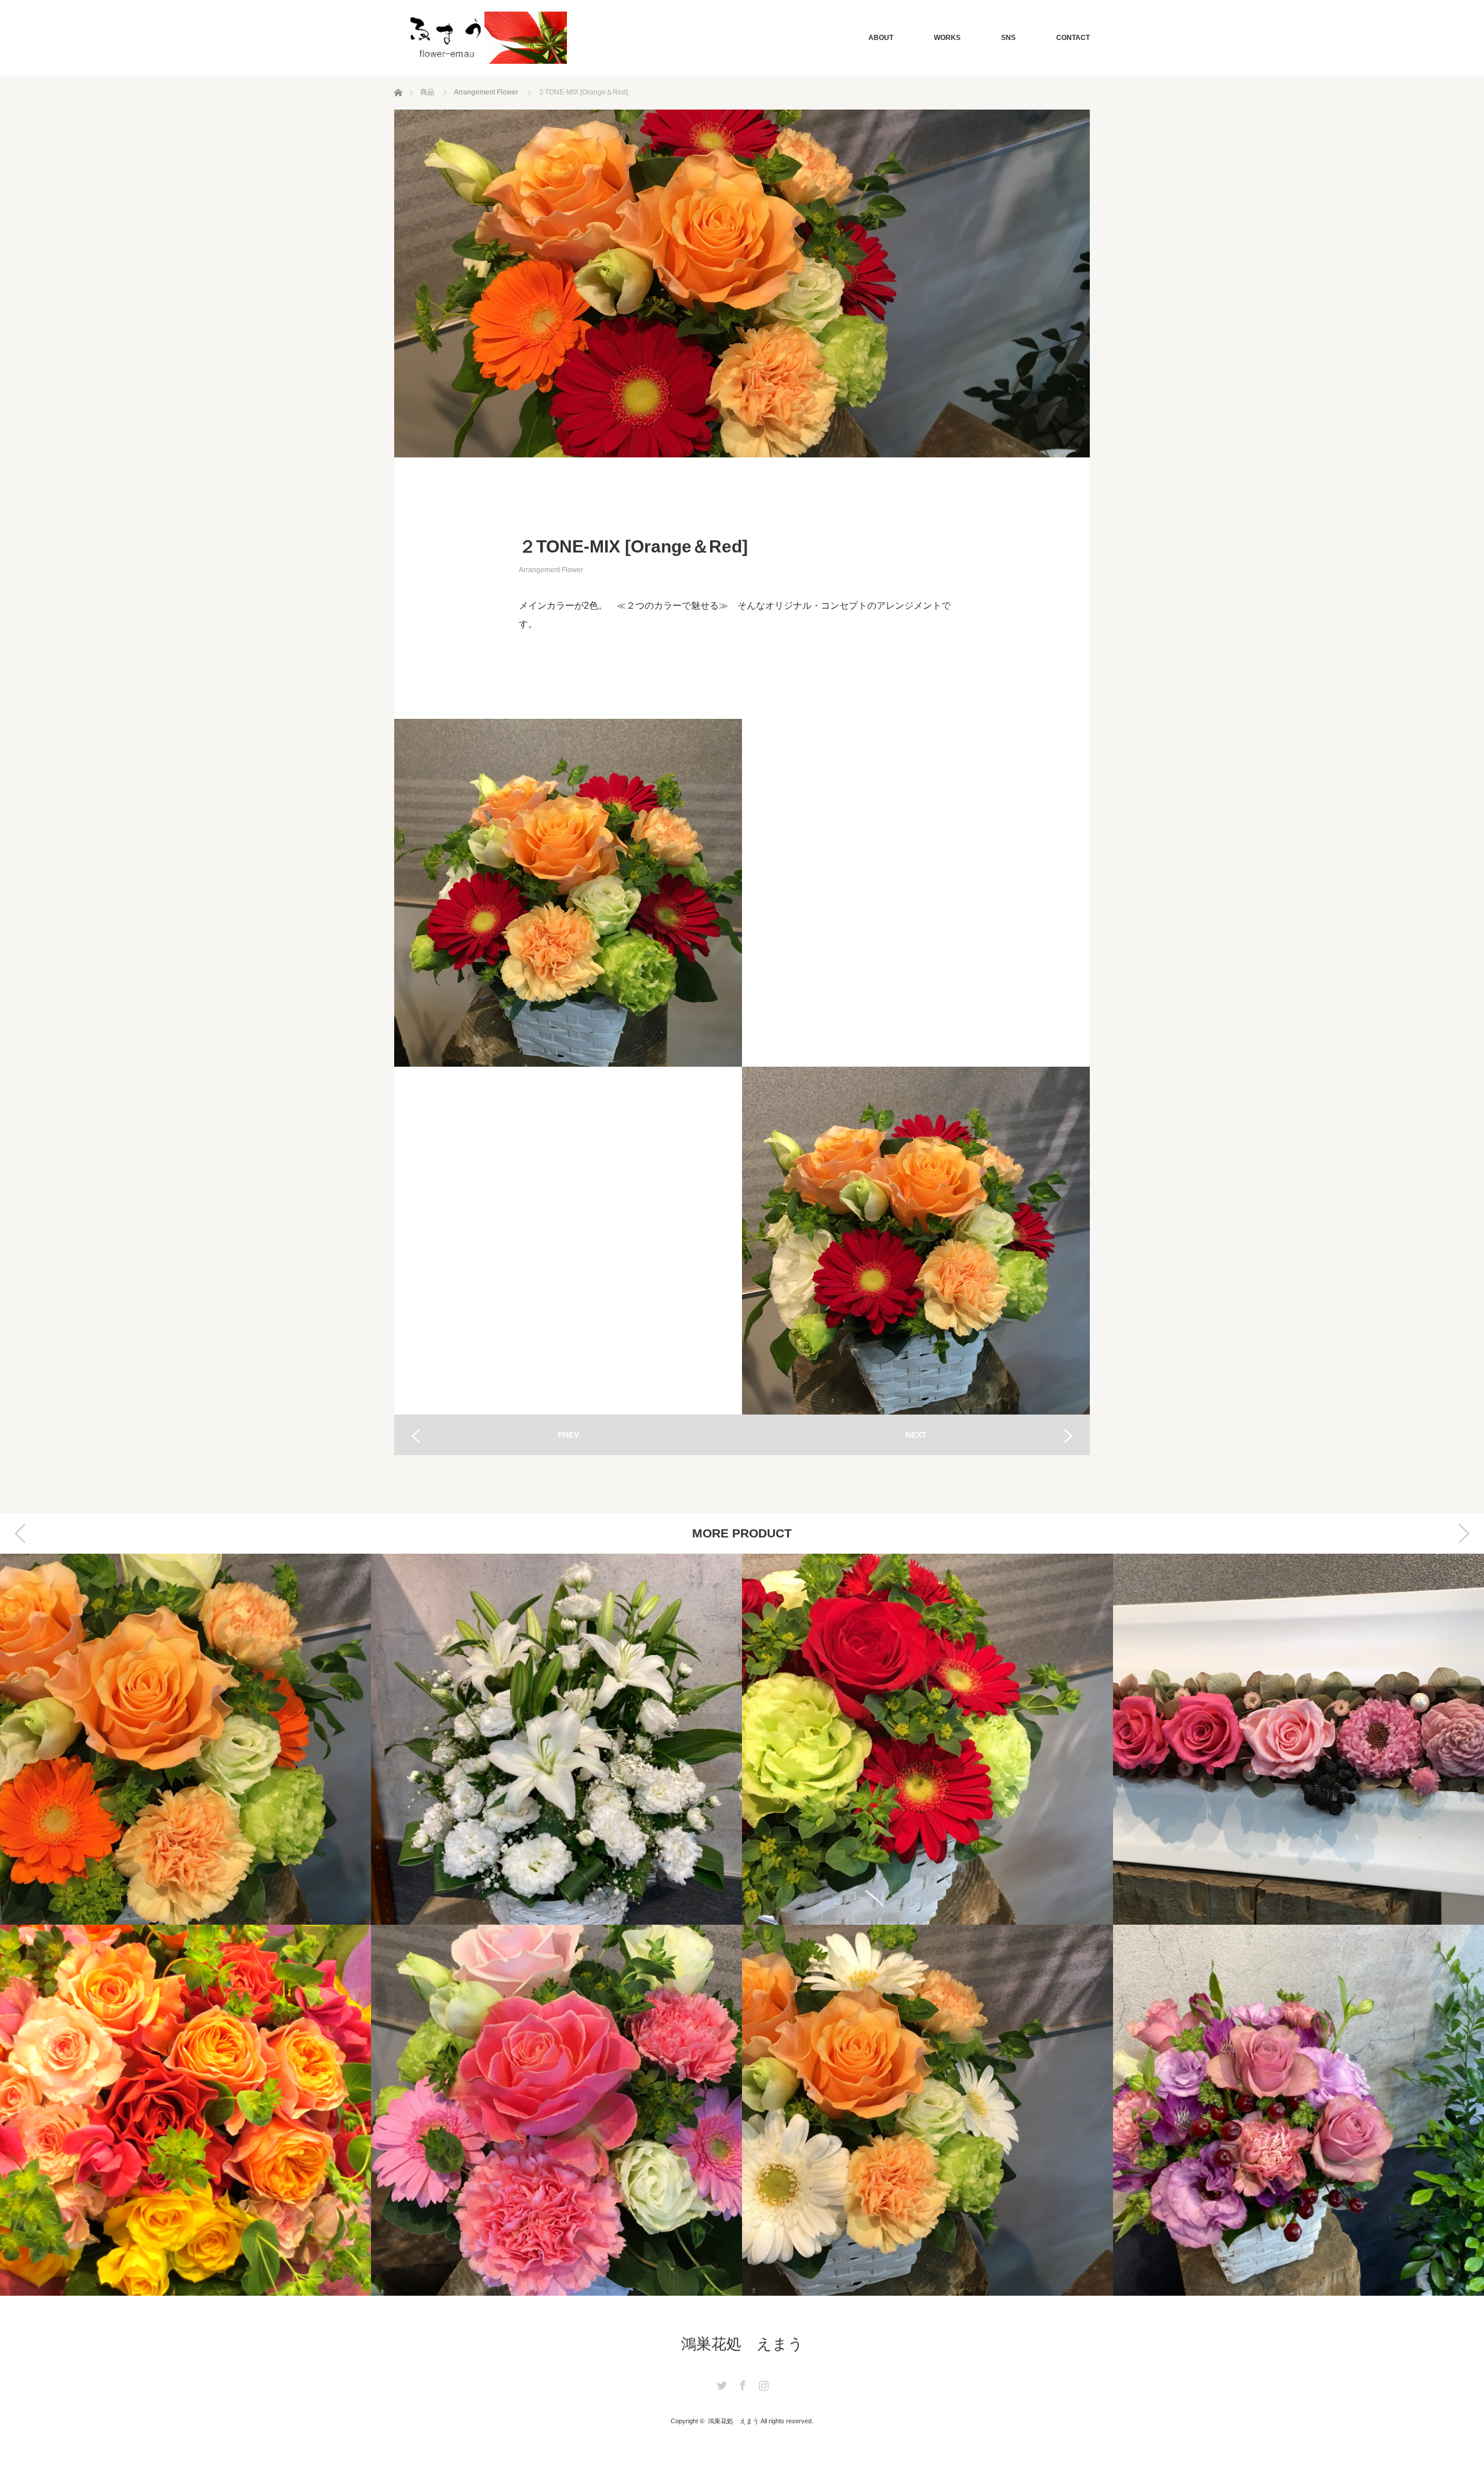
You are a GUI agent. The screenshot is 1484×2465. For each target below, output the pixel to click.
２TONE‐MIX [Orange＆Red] (1298, 2110)
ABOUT (881, 38)
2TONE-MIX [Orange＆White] (556, 2110)
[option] (185, 1925)
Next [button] (1464, 1533)
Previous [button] (20, 1533)
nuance (927, 2110)
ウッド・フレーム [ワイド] (927, 1739)
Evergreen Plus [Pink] (185, 2110)
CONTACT (1073, 38)
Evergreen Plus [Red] (556, 1739)
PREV (568, 1435)
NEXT (916, 1435)
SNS (1008, 38)
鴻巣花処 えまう (742, 2344)
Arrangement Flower (486, 92)
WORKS (947, 38)
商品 (427, 92)
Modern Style (1298, 1739)
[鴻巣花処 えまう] (486, 38)
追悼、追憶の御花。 (185, 1739)
